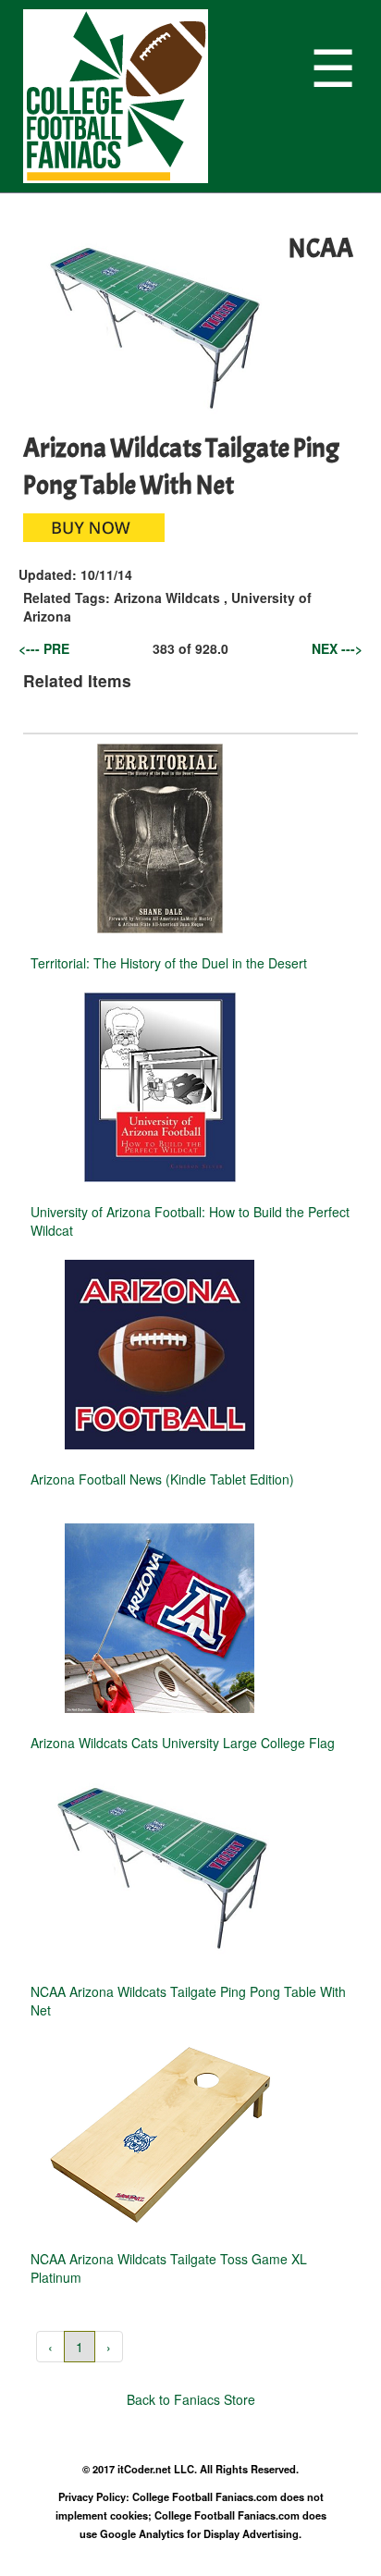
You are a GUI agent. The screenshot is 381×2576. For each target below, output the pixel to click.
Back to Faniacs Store (191, 2399)
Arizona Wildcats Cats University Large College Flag (183, 1743)
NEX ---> (337, 648)
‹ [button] (50, 2347)
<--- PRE (44, 648)
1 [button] (80, 2347)
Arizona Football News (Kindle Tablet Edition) (162, 1479)
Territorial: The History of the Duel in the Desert (169, 963)
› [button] (109, 2347)
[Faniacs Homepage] (162, 96)
